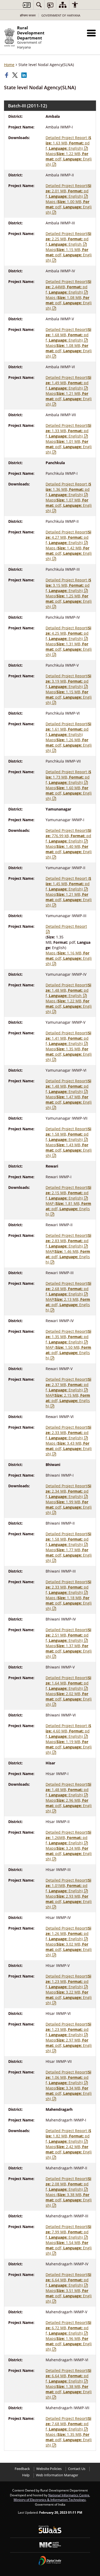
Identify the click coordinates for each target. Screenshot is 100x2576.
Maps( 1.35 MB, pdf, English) (69, 1054)
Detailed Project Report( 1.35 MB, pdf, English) (68, 1337)
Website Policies (49, 2469)
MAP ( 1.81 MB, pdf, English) (68, 1209)
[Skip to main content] (26, 5)
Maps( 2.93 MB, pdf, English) (69, 1901)
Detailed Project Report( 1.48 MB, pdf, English (68, 990)
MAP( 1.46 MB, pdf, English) (68, 1257)
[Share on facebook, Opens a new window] (7, 75)
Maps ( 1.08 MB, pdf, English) (69, 303)
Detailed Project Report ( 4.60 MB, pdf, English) (68, 1731)
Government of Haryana (61, 15)
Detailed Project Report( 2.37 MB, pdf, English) (68, 1385)
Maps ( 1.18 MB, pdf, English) (69, 1603)
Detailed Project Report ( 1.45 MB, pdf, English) (68, 884)
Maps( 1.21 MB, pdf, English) (69, 399)
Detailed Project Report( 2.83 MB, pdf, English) (68, 1241)
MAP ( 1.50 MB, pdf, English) (68, 1353)
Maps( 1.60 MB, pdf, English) (69, 793)
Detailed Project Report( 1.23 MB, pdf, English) (68, 1981)
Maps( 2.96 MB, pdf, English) (69, 1806)
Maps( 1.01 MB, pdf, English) (69, 447)
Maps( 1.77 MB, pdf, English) (69, 1555)
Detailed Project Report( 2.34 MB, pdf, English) (68, 1491)
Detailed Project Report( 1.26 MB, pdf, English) (68, 1933)
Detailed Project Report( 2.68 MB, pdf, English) (68, 1289)
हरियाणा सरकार (28, 15)
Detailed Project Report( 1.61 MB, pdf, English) (68, 729)
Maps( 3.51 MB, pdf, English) (69, 2296)
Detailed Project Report (66, 926)
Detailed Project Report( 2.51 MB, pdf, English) (68, 1635)
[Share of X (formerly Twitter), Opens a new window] (15, 75)
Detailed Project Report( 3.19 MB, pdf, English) (68, 681)
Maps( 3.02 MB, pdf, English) (69, 1949)
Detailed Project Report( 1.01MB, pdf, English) (68, 1886)
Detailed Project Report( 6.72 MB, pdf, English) (68, 2328)
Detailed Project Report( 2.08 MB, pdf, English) (68, 2184)
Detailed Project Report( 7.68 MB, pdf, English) (68, 2424)
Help (26, 2475)
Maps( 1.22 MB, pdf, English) (69, 159)
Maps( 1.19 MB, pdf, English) (69, 1747)
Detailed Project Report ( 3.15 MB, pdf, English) (68, 585)
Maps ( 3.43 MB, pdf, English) (69, 1449)
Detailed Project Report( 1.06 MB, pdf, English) (68, 2077)
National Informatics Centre (69, 2495)
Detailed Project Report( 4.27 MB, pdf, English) (68, 537)
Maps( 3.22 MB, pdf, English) (69, 1997)
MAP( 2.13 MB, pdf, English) (68, 1305)
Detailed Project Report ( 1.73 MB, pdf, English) (68, 777)
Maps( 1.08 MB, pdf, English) (69, 351)
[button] (91, 33)
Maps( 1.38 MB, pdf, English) (69, 2392)
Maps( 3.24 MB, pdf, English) (69, 1854)
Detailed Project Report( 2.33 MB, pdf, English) (68, 1433)
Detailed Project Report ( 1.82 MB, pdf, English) (68, 2136)
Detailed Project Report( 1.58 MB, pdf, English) (68, 1134)
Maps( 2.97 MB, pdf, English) (69, 2045)
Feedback (22, 2469)
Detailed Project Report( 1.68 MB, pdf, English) (68, 335)
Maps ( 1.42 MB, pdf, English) (69, 553)
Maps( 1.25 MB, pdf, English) (69, 601)
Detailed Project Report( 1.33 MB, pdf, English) (68, 431)
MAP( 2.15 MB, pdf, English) (68, 1401)
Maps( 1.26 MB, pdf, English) (69, 745)
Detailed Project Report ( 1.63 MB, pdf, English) (68, 143)
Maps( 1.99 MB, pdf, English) (69, 1507)
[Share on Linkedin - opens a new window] (25, 75)
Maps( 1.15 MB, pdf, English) (69, 255)
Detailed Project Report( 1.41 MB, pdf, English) (68, 1038)
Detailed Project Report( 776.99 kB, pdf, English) (68, 836)
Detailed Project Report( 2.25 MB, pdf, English (68, 239)
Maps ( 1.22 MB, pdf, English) (69, 1006)
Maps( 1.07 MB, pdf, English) (69, 505)
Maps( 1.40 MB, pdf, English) (69, 852)
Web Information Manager (57, 2475)
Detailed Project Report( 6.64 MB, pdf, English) (68, 2280)
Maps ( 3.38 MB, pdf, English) (69, 2200)
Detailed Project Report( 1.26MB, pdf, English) (68, 1838)
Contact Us (77, 2469)
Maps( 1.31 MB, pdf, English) (69, 649)
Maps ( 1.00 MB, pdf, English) (69, 207)
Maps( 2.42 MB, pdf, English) (69, 2152)
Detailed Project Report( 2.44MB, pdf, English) (68, 287)
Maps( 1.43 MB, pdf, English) (69, 1150)
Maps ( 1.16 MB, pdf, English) (69, 958)
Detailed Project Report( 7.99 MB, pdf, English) (68, 2232)
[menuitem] (39, 5)
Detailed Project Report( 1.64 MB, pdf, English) (68, 1683)
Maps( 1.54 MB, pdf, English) (69, 2248)
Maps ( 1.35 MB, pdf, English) (69, 2440)
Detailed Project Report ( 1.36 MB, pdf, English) (68, 489)
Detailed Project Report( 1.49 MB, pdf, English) (68, 383)
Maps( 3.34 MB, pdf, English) (69, 2093)
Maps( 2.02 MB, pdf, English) (69, 1699)
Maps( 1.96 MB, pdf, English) (69, 2344)
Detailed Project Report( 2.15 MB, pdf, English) (68, 1193)
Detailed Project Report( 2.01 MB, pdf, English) (68, 191)
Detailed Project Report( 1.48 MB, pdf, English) (68, 1086)
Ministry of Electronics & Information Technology (50, 2500)
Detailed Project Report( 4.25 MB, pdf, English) (68, 633)
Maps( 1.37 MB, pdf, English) (69, 1651)
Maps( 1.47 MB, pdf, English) (69, 1102)
